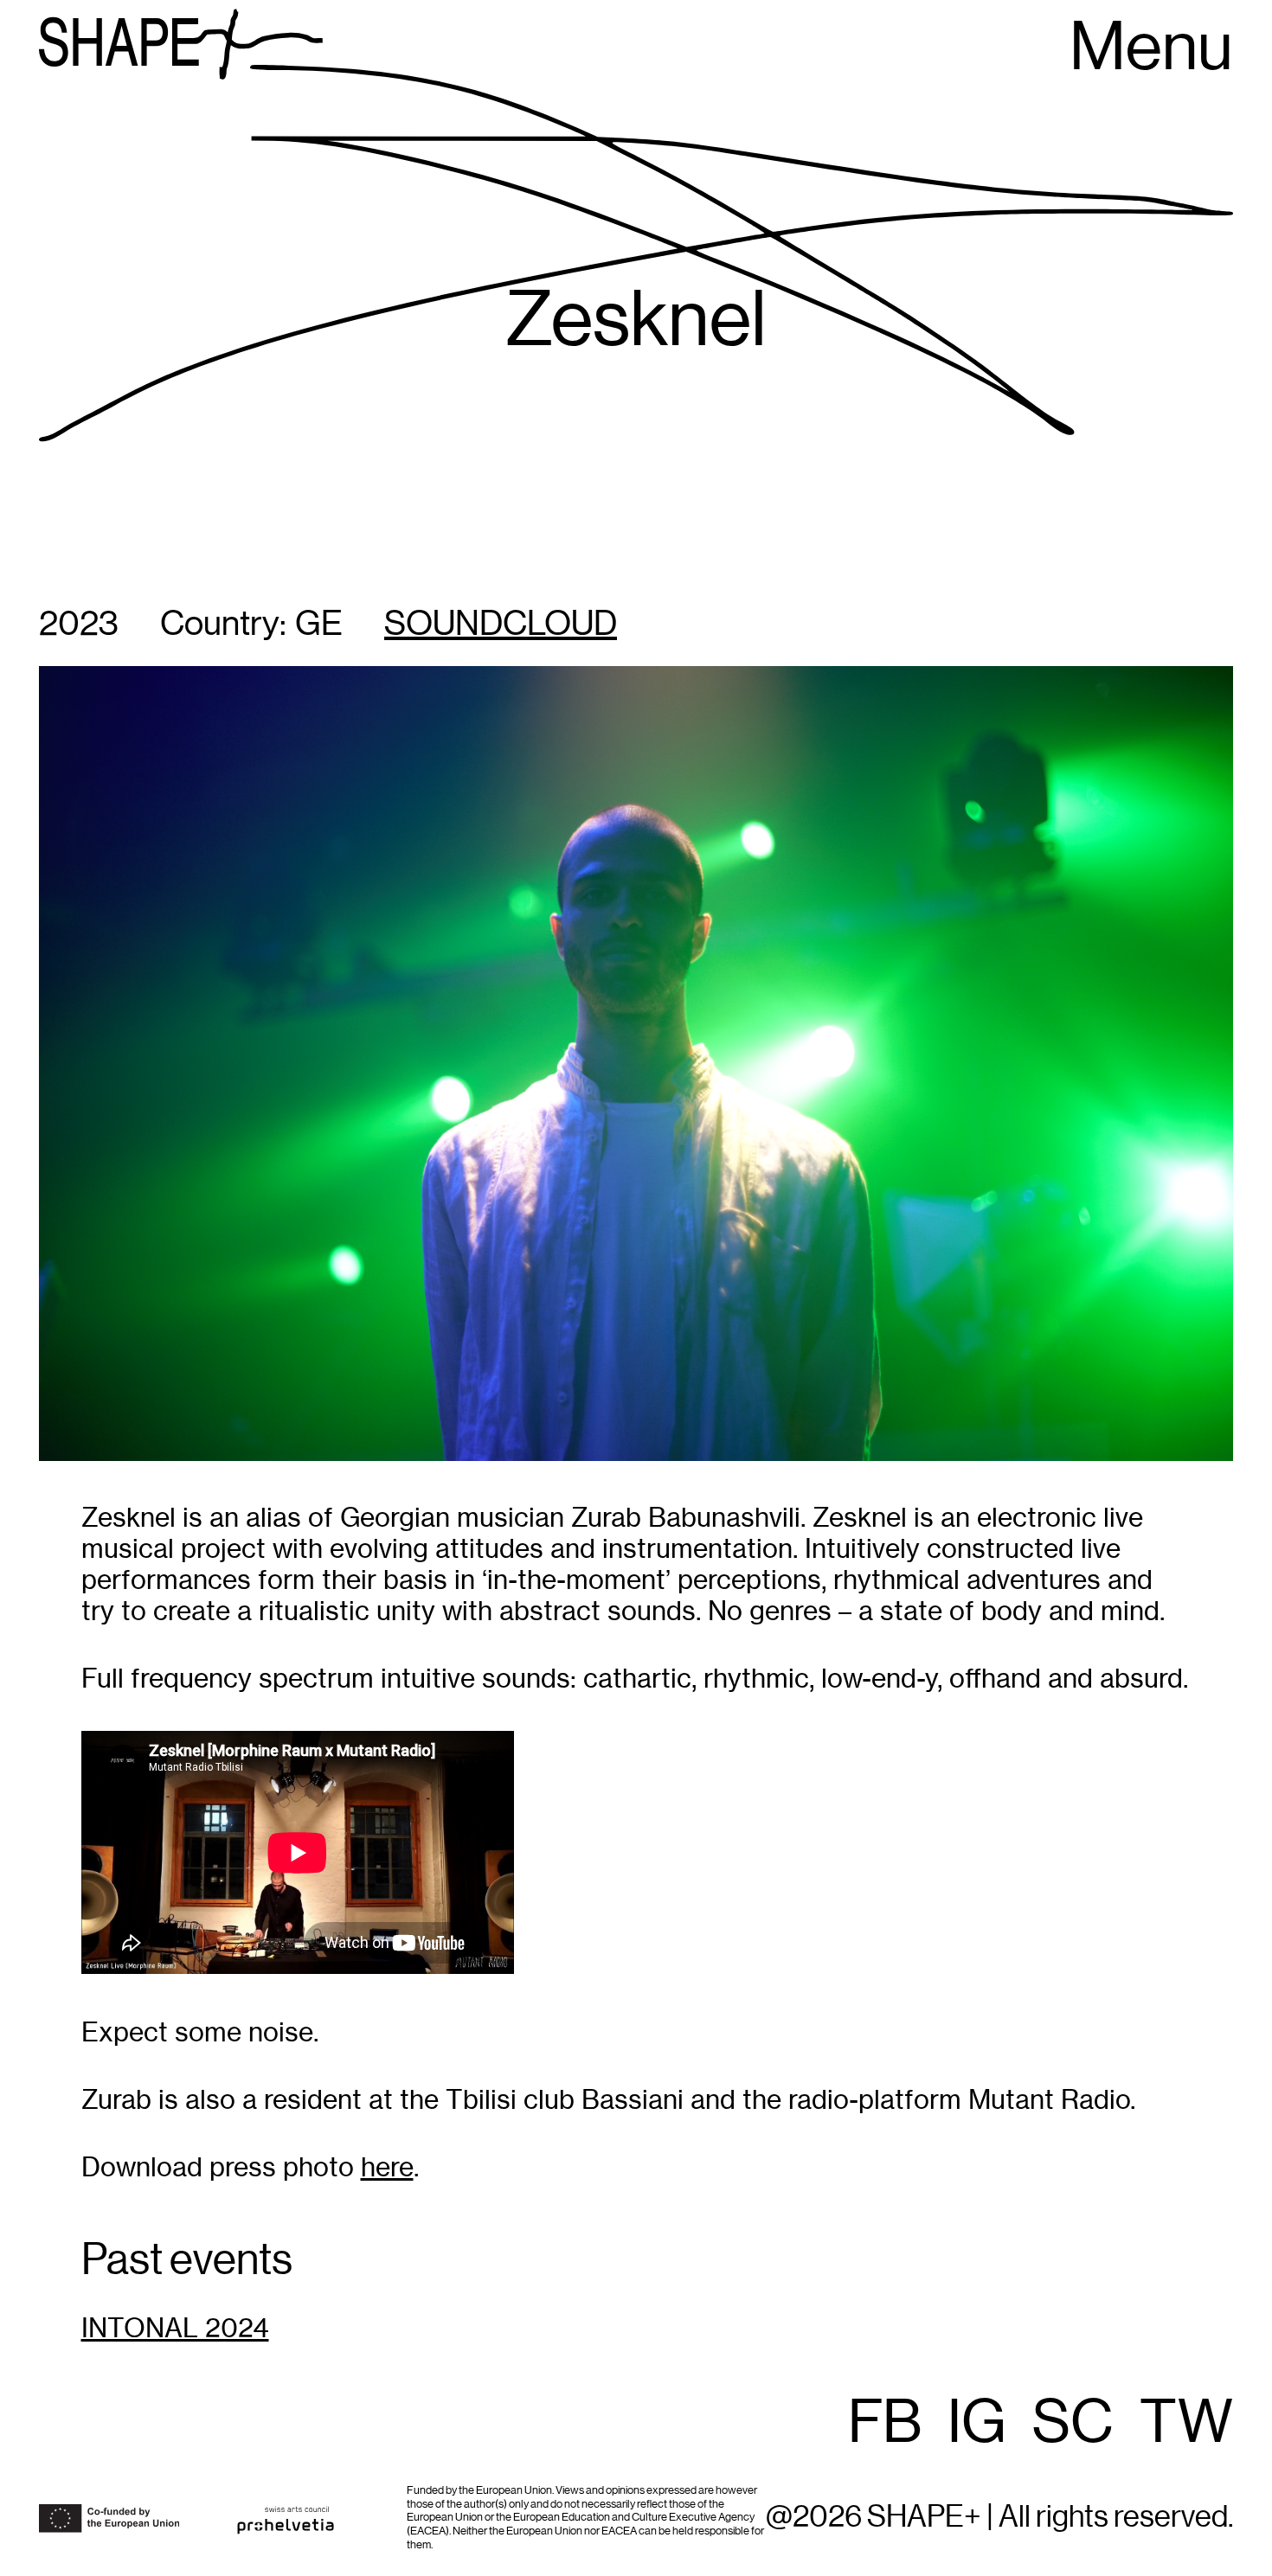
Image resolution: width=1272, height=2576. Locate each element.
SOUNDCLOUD (501, 625)
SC (1073, 2424)
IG (977, 2424)
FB (885, 2424)
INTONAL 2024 (175, 2328)
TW (1186, 2424)
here (387, 2167)
